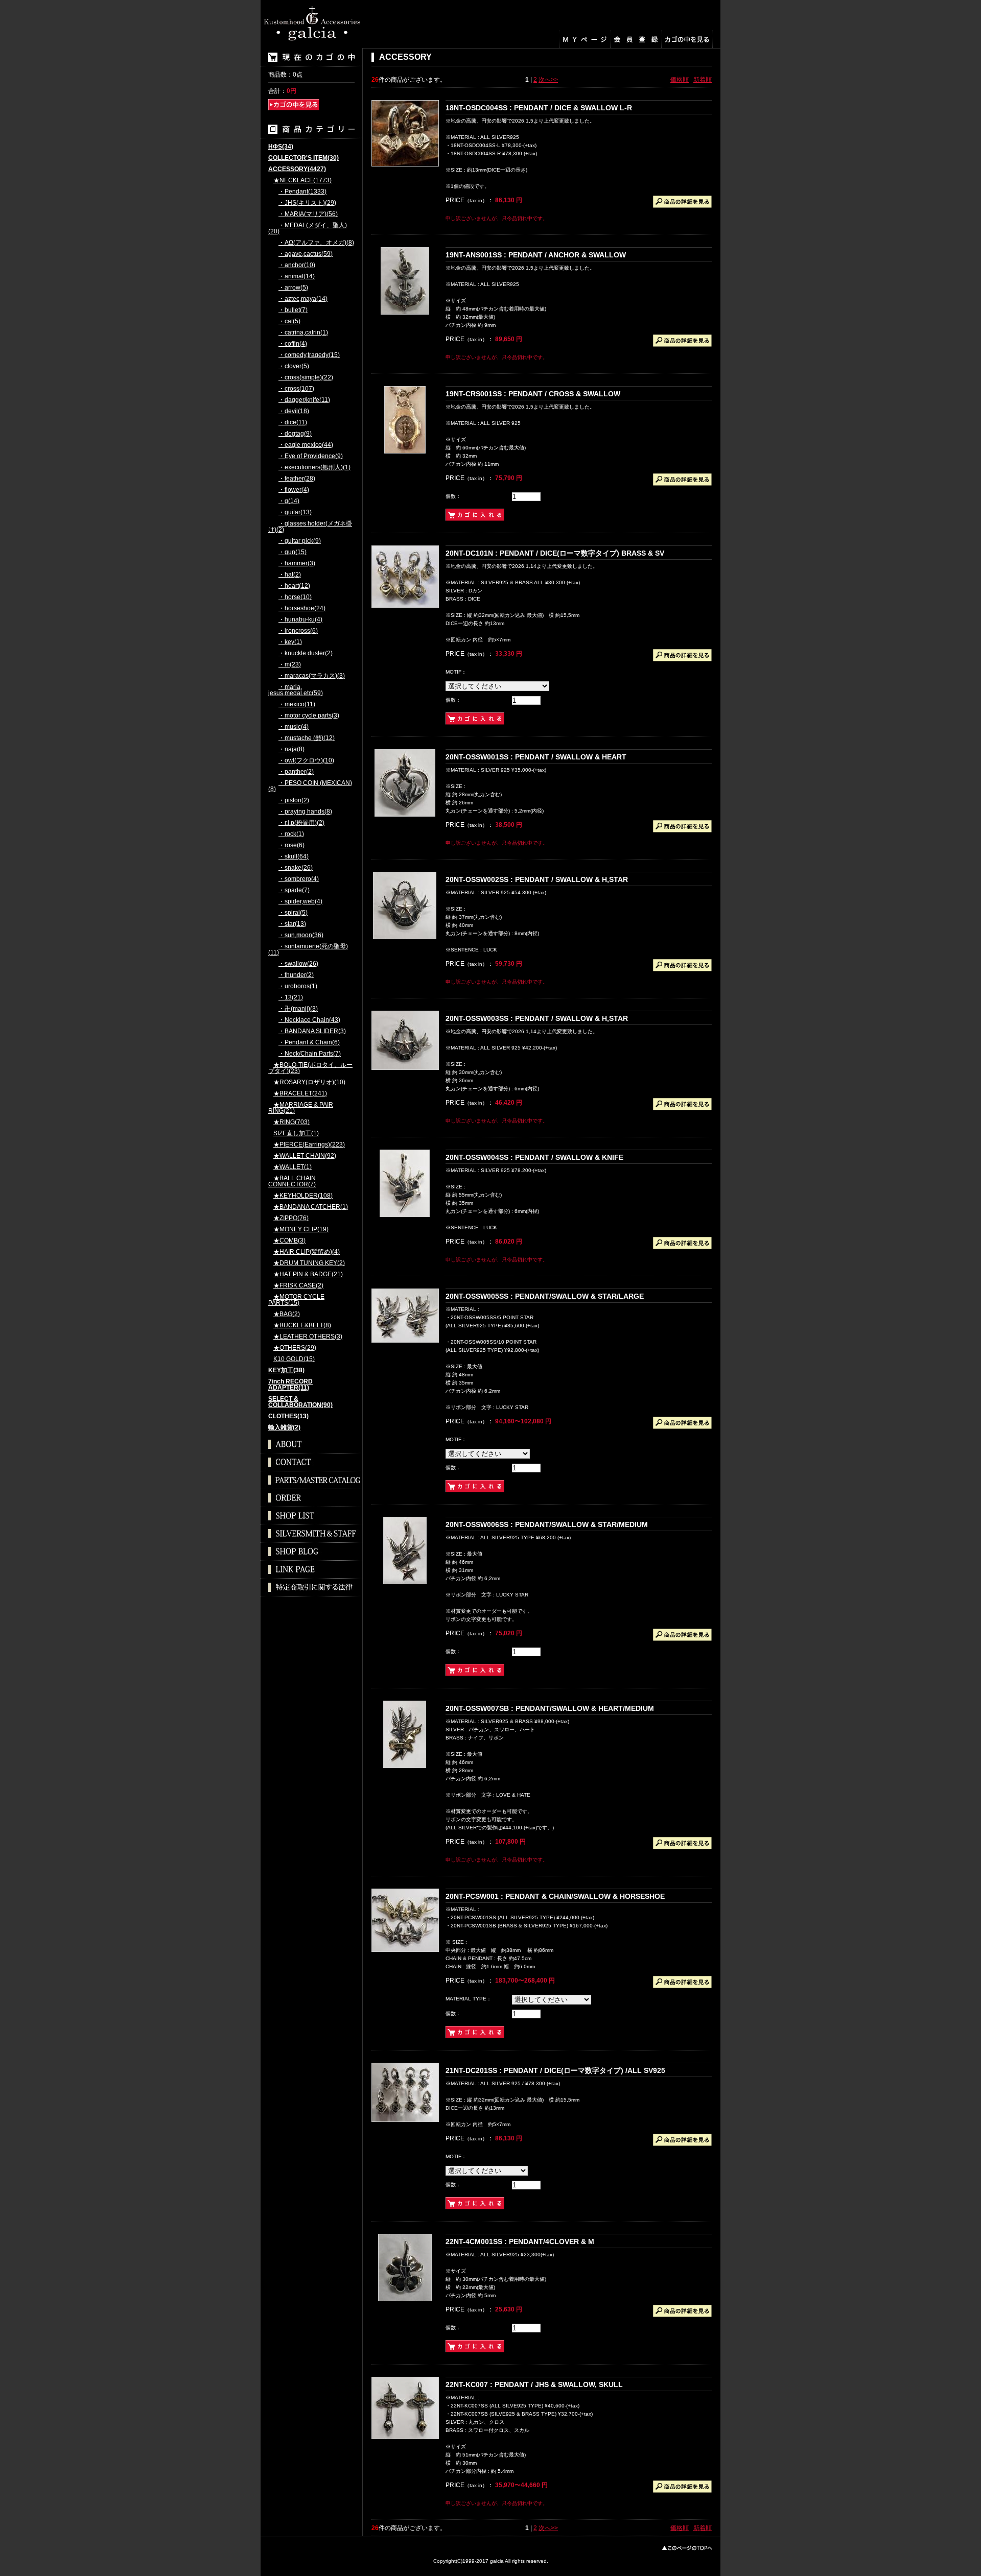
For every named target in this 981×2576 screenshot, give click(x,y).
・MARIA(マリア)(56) (308, 214)
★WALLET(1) (293, 1167)
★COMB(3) (289, 1241)
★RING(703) (291, 1122)
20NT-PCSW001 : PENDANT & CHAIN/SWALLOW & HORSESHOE (555, 1896)
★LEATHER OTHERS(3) (308, 1337)
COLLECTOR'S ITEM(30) (303, 158)
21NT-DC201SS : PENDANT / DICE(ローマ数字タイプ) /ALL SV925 (555, 2070)
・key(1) (290, 642)
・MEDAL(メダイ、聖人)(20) (308, 229)
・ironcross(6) (298, 631)
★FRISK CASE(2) (298, 1286)
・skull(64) (294, 857)
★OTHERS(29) (295, 1348)
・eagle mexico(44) (306, 445)
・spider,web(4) (300, 902)
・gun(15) (293, 552)
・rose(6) (291, 845)
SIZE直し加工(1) (296, 1134)
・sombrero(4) (299, 879)
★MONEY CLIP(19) (301, 1230)
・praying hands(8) (305, 812)
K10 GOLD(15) (294, 1359)
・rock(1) (291, 834)
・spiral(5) (293, 913)
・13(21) (291, 998)
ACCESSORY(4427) (297, 169)
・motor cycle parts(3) (309, 716)
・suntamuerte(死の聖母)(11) (308, 950)
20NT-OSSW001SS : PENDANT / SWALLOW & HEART (536, 757)
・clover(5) (294, 366)
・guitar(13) (295, 512)
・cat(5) (289, 321)
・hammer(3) (297, 564)
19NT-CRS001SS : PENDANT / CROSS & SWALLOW (533, 394)
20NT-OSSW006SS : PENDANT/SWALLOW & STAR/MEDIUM (547, 1524)
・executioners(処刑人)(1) (314, 468)
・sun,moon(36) (301, 935)
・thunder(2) (296, 975)
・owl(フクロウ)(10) (306, 761)
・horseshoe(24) (302, 609)
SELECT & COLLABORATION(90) (300, 1402)
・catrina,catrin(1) (303, 333)
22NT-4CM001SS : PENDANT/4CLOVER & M (520, 2241)
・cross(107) (296, 389)
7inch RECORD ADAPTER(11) (290, 1385)
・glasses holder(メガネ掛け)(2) (310, 527)
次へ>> (548, 80)
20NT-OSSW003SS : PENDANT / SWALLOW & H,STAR (537, 1018)
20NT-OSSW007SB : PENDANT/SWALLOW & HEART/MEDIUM (550, 1708)
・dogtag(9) (295, 434)
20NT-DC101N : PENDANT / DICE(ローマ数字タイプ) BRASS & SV (555, 553)
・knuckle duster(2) (306, 653)
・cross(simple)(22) (306, 378)
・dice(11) (293, 423)
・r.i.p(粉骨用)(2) (301, 823)
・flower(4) (294, 490)
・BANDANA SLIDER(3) (312, 1031)
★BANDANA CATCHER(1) (311, 1207)
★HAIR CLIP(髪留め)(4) (307, 1252)
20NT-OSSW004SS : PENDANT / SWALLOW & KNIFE (534, 1157)
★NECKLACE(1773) (302, 181)
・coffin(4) (293, 344)
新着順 (703, 80)
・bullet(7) (293, 310)
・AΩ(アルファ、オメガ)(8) (316, 243)
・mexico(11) (297, 705)
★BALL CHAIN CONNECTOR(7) (292, 1182)
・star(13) (292, 924)
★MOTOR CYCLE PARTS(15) (296, 1300)
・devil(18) (294, 411)
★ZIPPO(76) (291, 1218)
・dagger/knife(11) (304, 400)
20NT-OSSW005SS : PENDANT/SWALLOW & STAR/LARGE (545, 1296)
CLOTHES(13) (288, 1416)
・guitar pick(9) (300, 541)
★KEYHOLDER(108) (303, 1196)
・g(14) (289, 501)
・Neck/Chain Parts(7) (310, 1054)
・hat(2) (290, 575)
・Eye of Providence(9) (311, 456)
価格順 (680, 80)
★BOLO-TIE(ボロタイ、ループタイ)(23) (310, 1068)
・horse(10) (295, 597)
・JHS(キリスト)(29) (307, 203)
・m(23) (290, 665)
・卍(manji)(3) (298, 1009)
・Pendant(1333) (302, 192)
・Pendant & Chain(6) (309, 1043)
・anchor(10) (297, 265)
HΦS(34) (281, 147)
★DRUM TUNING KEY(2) (309, 1263)
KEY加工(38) (286, 1370)
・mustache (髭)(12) (307, 738)
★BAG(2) (287, 1314)
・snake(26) (296, 868)
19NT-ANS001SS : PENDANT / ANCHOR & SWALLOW (536, 255)
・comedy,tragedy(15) (309, 355)
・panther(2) (296, 772)
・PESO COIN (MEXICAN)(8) (310, 786)
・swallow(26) (298, 964)
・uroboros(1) (298, 986)
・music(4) (294, 727)
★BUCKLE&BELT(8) (302, 1326)
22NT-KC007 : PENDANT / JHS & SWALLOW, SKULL (534, 2384)
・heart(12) (294, 586)
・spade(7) (294, 890)
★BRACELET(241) (300, 1094)
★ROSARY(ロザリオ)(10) (309, 1082)
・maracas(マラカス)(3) (312, 676)
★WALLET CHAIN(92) (305, 1156)
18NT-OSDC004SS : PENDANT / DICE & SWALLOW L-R (539, 108)
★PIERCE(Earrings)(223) (309, 1145)
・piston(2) (294, 801)
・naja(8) (291, 749)
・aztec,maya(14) (303, 299)
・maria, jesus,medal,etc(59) (296, 690)
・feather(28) (297, 479)
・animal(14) (297, 277)
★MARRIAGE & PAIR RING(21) (301, 1108)
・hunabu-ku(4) (300, 620)
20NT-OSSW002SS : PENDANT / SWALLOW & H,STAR (537, 879)
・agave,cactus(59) (306, 254)
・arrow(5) (293, 288)
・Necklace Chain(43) (309, 1020)
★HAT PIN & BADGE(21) (308, 1274)
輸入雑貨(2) (284, 1428)
